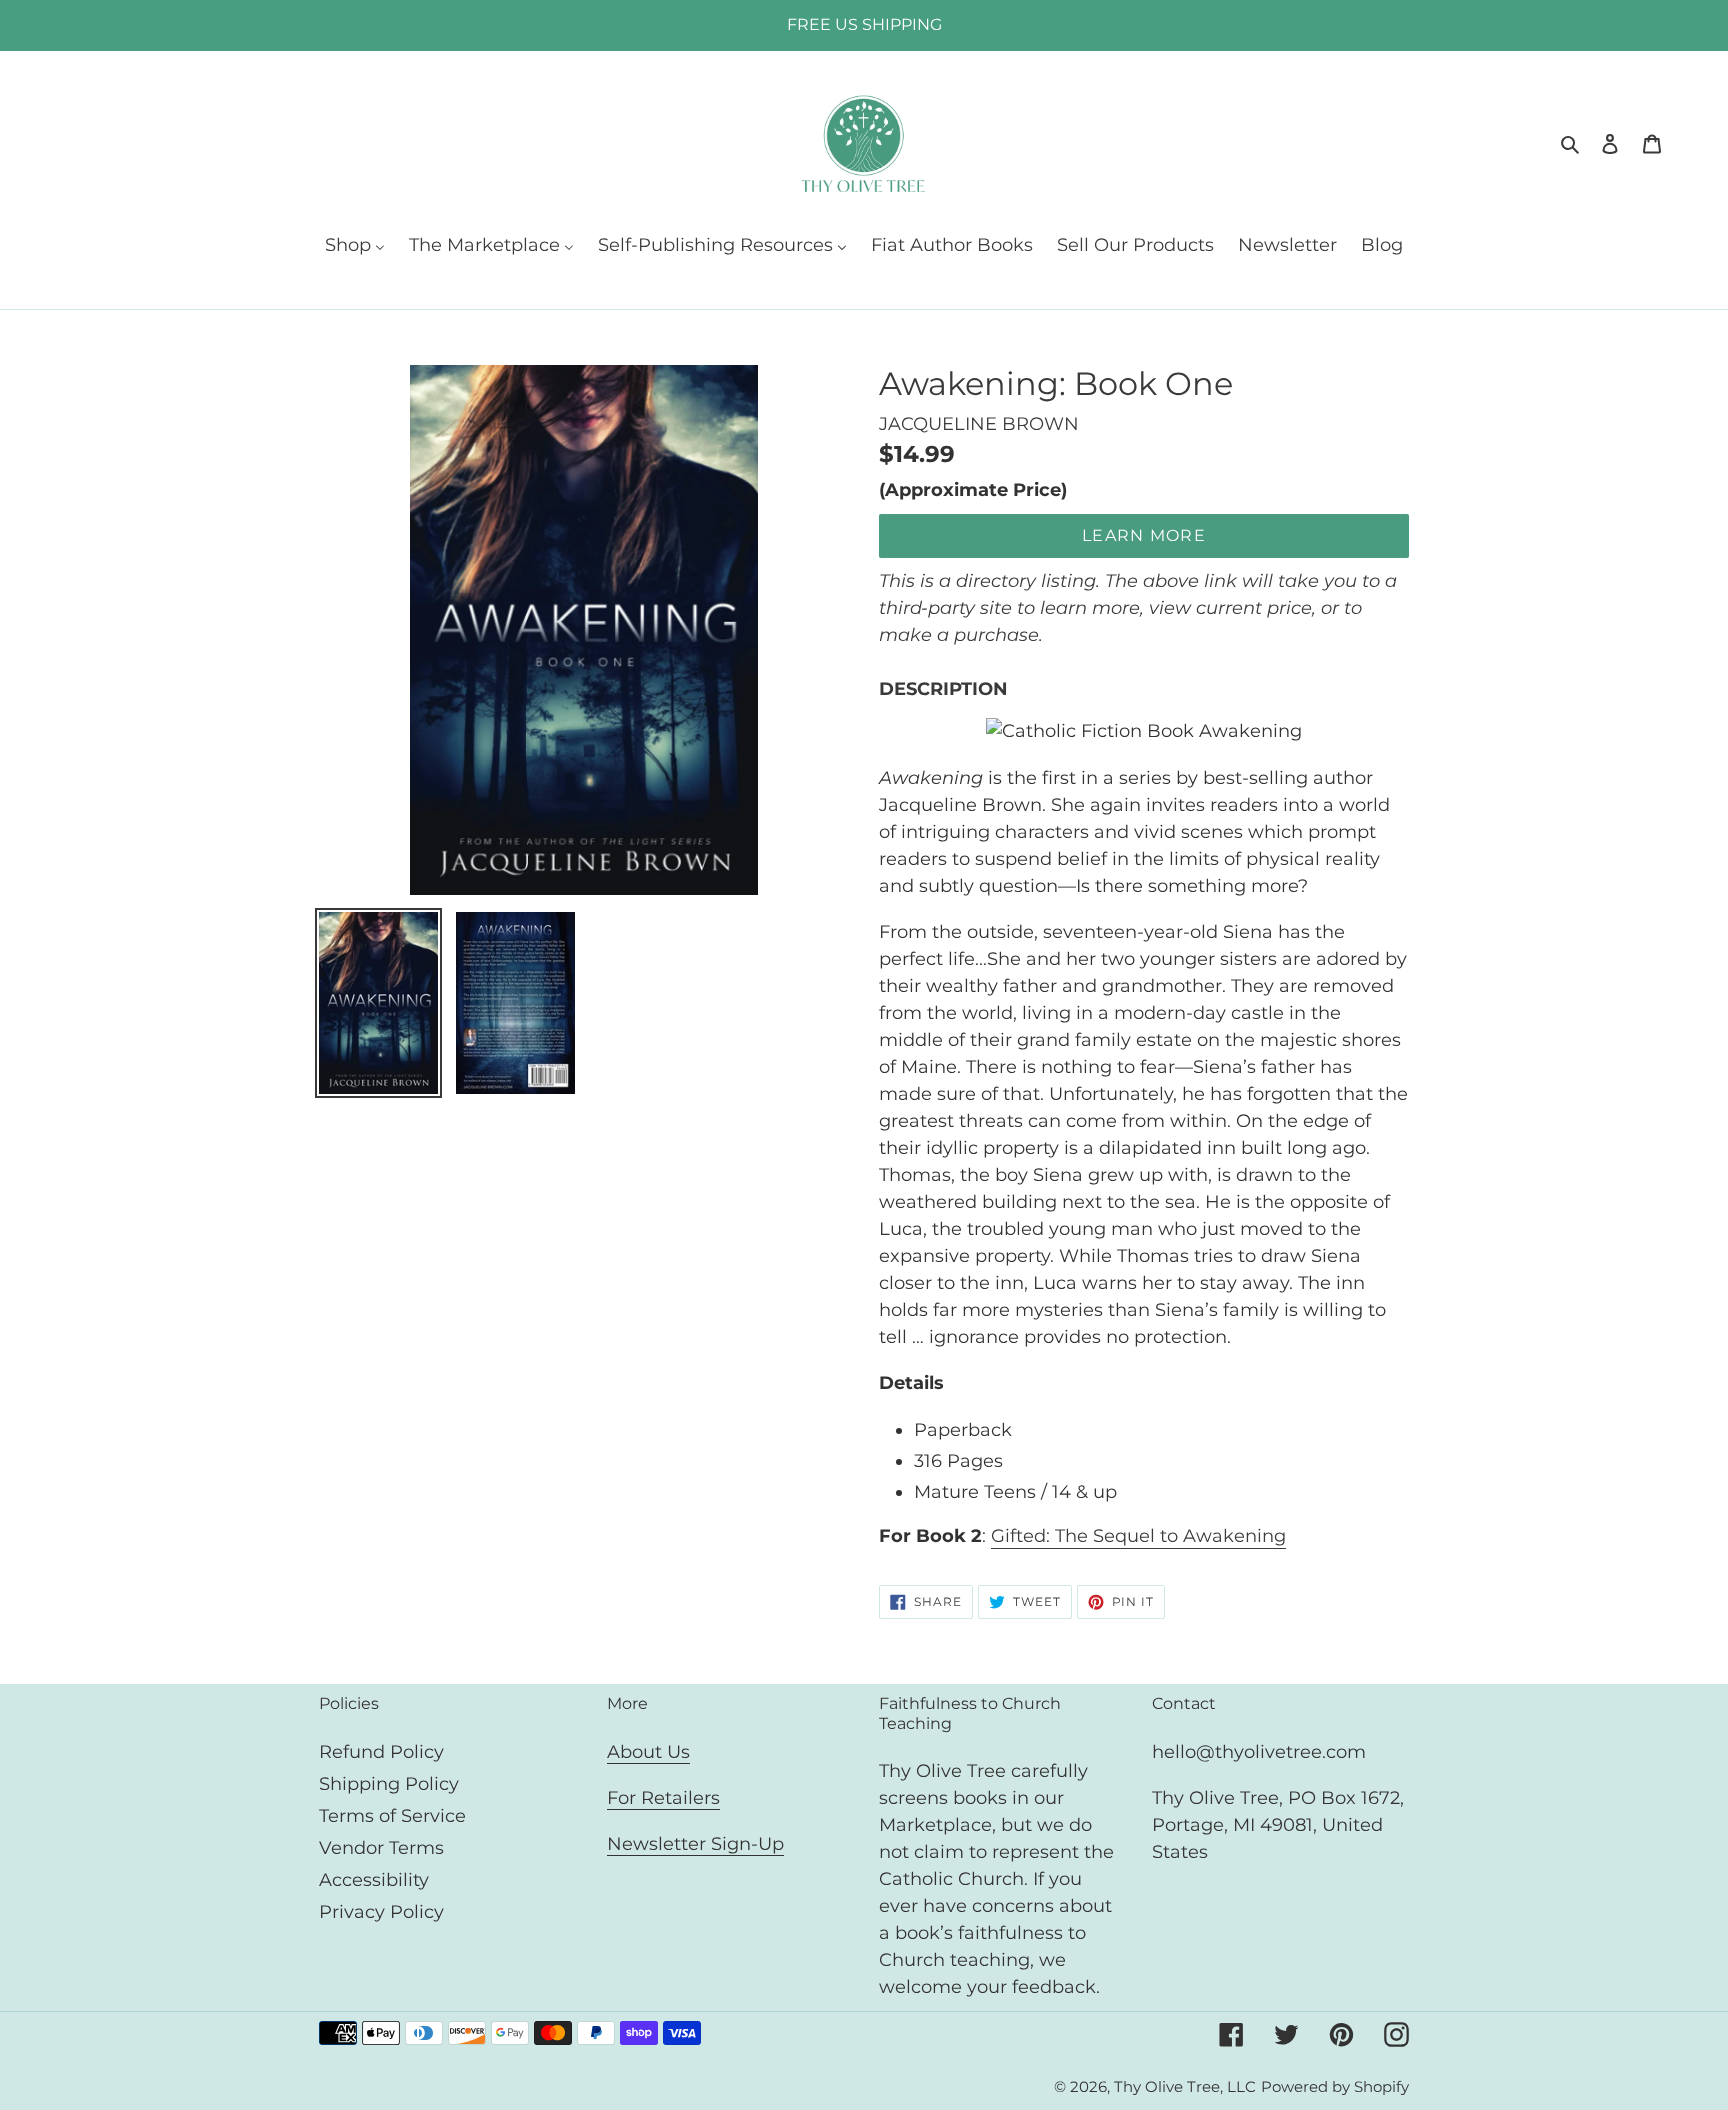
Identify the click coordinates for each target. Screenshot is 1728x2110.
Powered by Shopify (1335, 2086)
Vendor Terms (381, 1848)
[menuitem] (355, 246)
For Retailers (663, 1798)
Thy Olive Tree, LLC (1185, 2086)
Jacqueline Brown (979, 424)
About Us (648, 1752)
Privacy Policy (381, 1912)
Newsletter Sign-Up (695, 1844)
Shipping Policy (389, 1784)
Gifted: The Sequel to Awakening (1138, 1536)
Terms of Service (392, 1816)
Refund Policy (381, 1752)
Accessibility (374, 1880)
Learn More (1144, 535)
